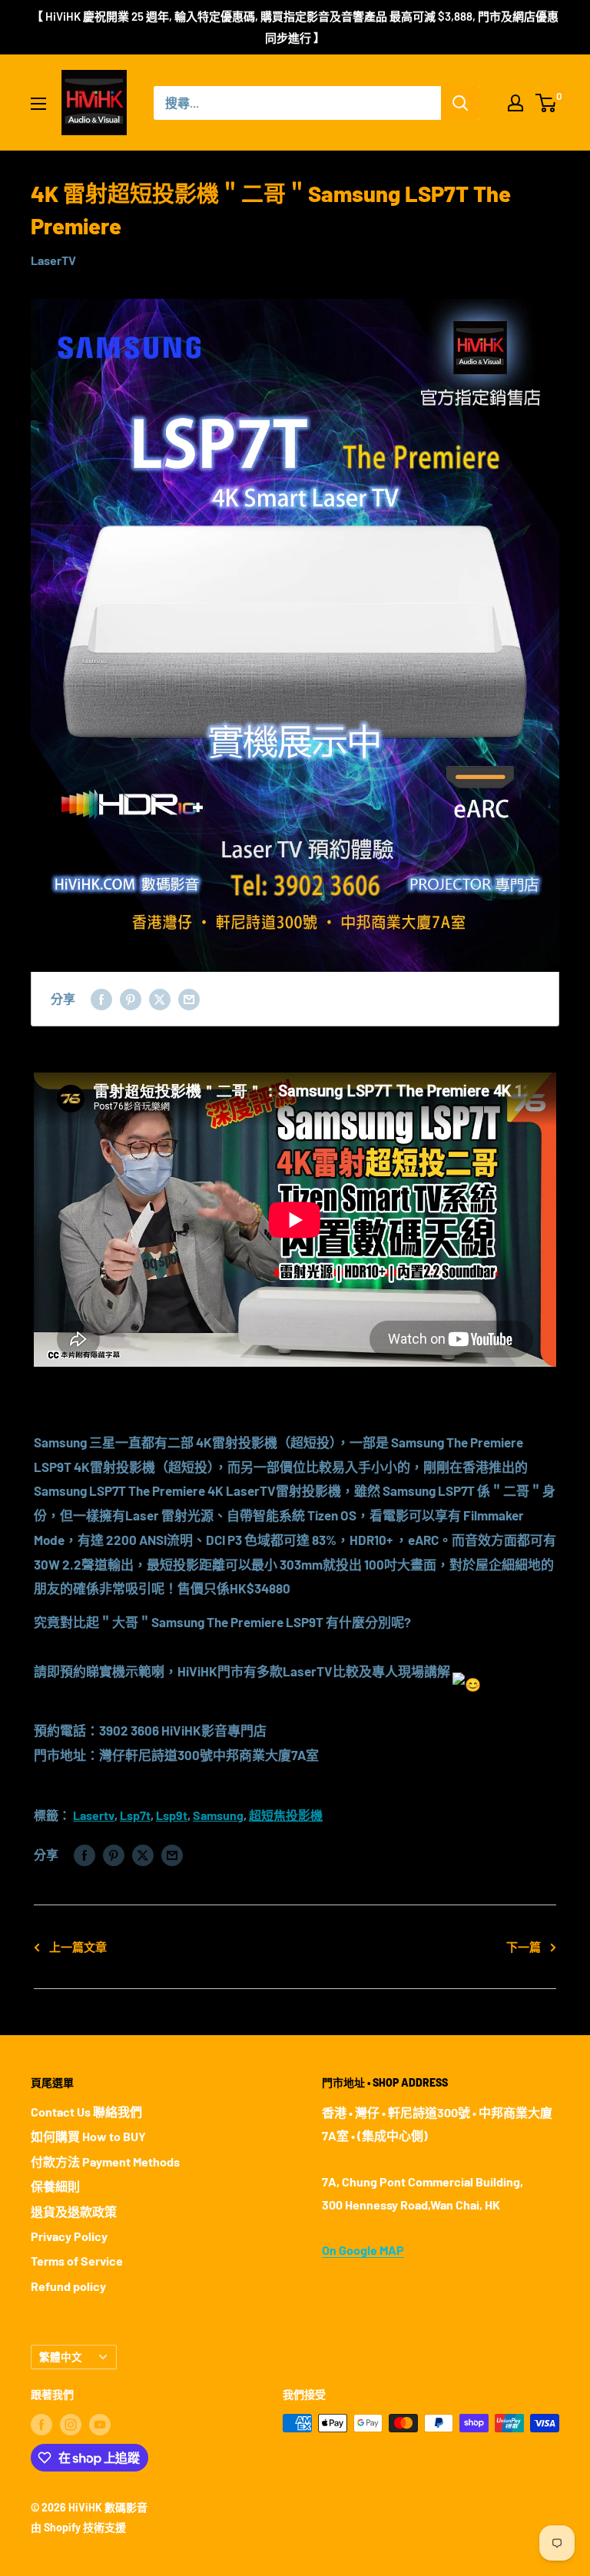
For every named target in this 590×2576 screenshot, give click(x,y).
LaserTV (53, 260)
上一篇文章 (78, 1947)
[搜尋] (460, 103)
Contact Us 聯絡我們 (86, 2112)
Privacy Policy (69, 2236)
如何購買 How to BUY (88, 2136)
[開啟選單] (38, 104)
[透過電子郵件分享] (189, 999)
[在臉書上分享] (101, 999)
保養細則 (55, 2186)
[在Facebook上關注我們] (41, 2425)
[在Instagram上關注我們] (71, 2425)
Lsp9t (172, 1815)
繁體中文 (61, 2357)
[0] (547, 103)
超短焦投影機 (286, 1815)
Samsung (218, 1815)
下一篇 (524, 1947)
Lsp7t (135, 1815)
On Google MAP (363, 2250)
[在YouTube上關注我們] (100, 2425)
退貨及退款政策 (74, 2211)
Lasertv (94, 1815)
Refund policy (68, 2286)
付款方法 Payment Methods (105, 2162)
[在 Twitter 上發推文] (160, 999)
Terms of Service (77, 2261)
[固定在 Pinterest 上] (131, 999)
